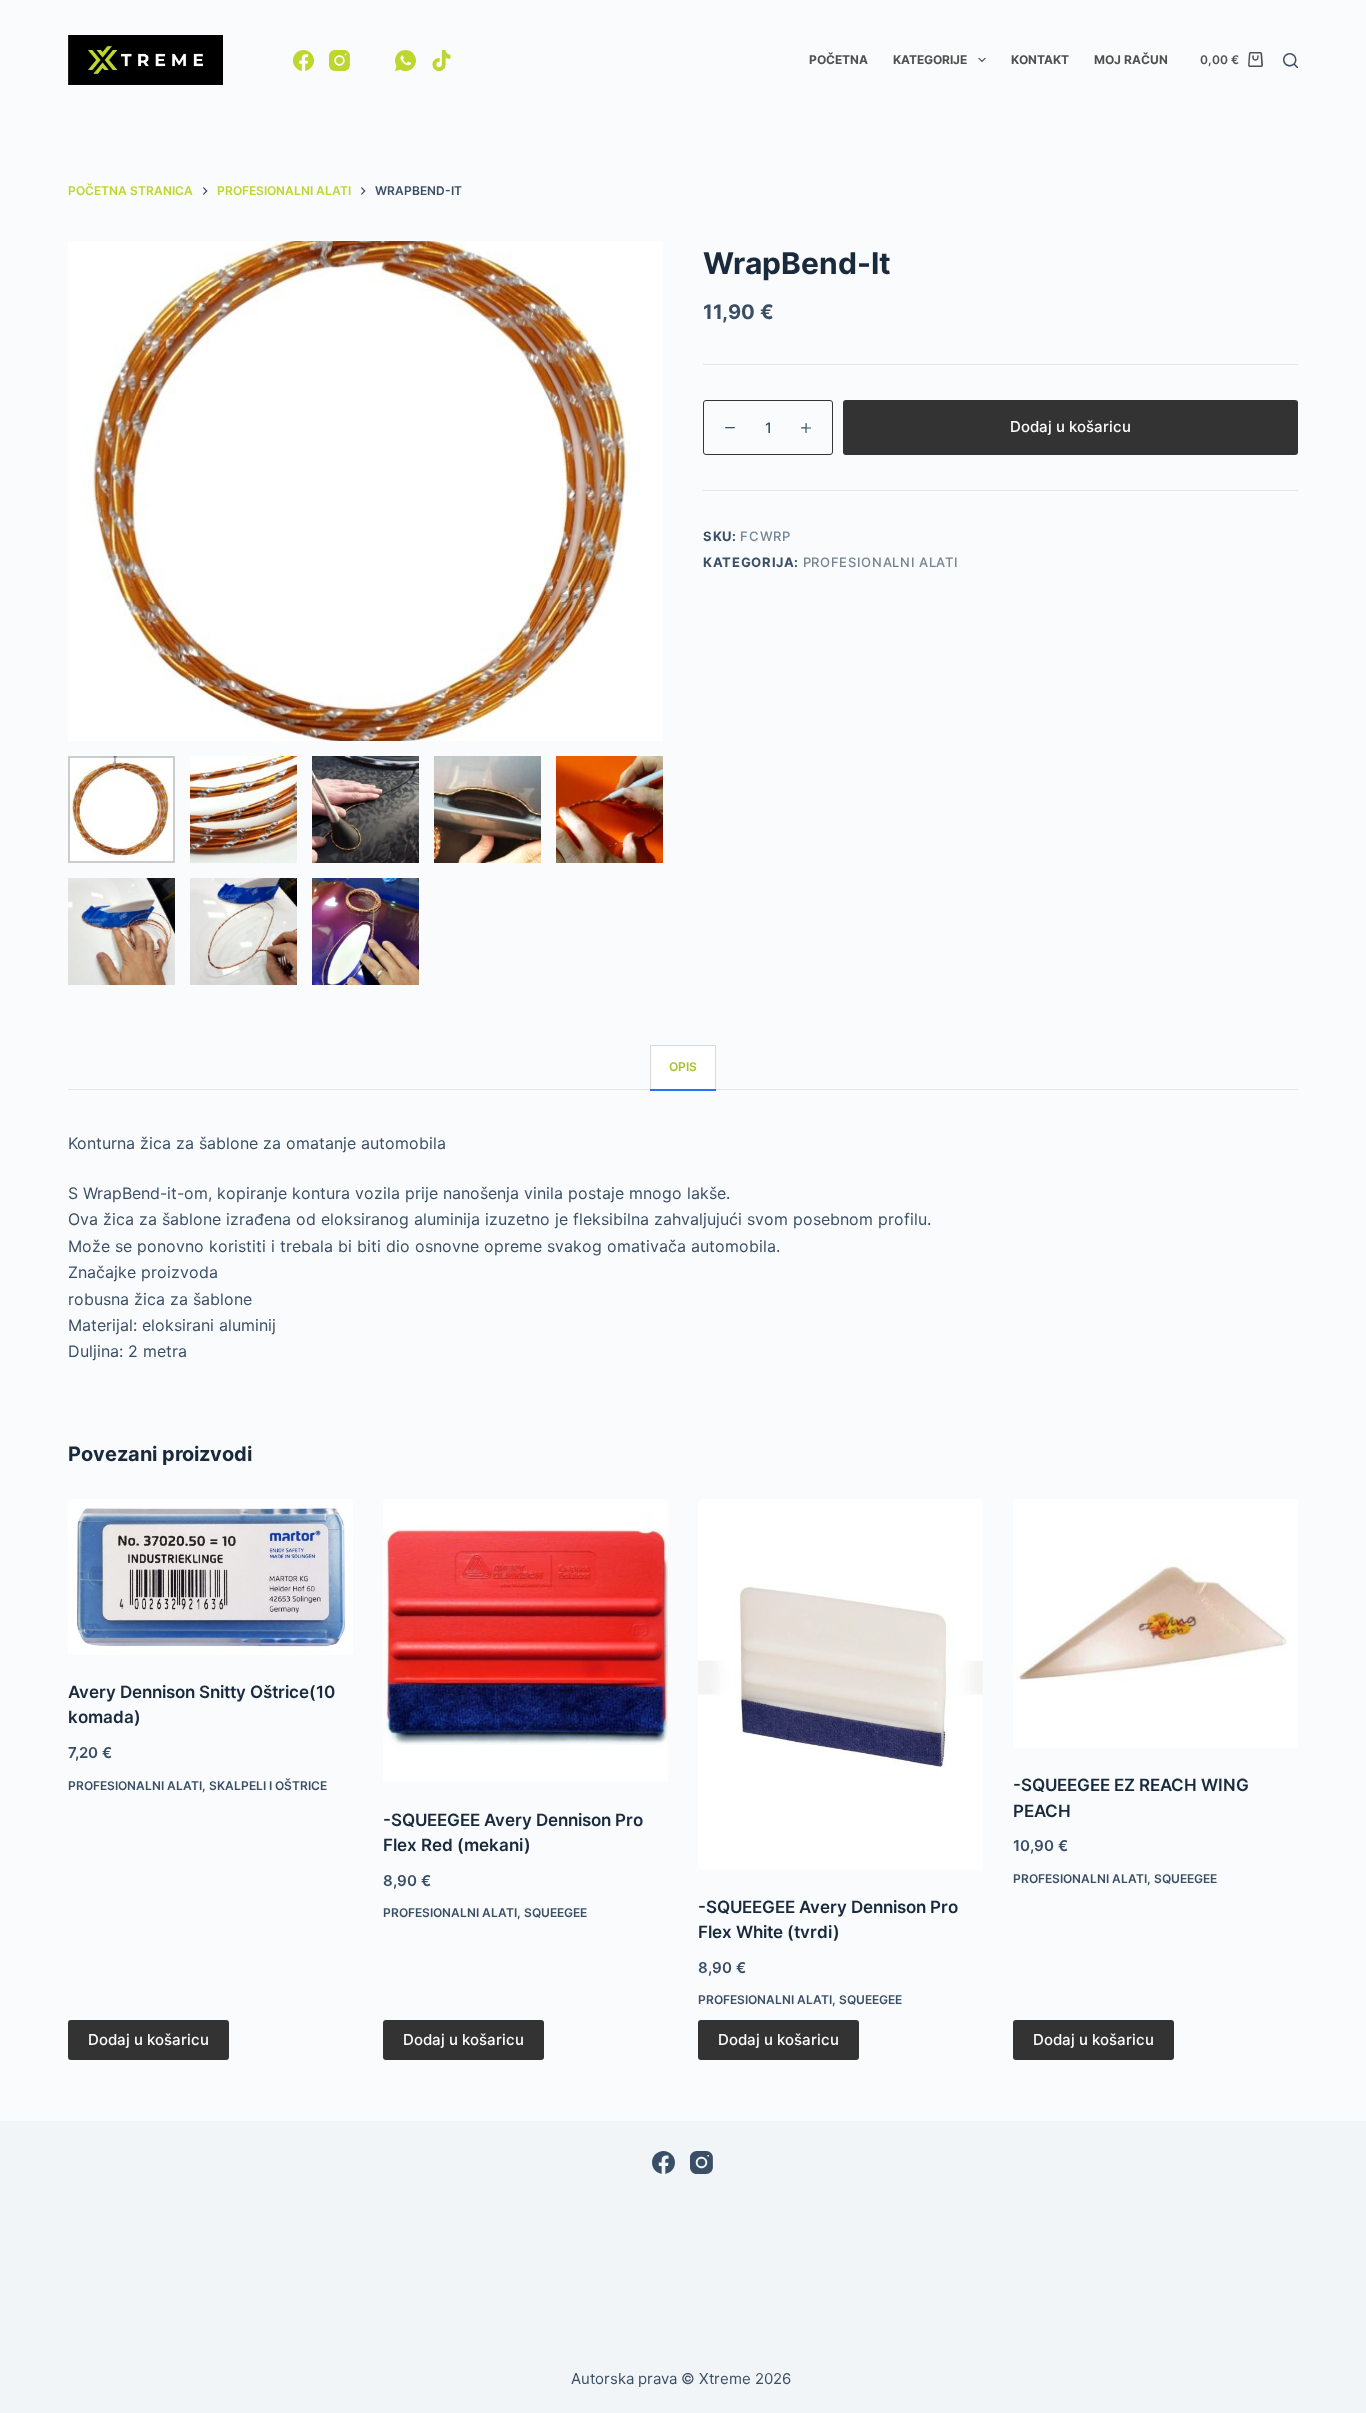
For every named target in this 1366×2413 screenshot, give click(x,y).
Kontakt (1040, 59)
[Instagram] (339, 60)
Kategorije (930, 59)
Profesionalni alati (880, 562)
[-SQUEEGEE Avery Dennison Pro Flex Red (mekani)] (525, 1641)
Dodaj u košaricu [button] (148, 2039)
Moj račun (1131, 59)
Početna (838, 59)
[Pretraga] (1290, 60)
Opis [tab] (683, 1066)
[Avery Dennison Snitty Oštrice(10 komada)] (210, 1577)
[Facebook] (303, 60)
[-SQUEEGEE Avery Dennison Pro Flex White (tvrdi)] (840, 1684)
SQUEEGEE (555, 1912)
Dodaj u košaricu (1070, 426)
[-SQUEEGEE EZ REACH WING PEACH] (1155, 1624)
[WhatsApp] (405, 60)
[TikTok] (441, 60)
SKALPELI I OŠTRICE (268, 1785)
